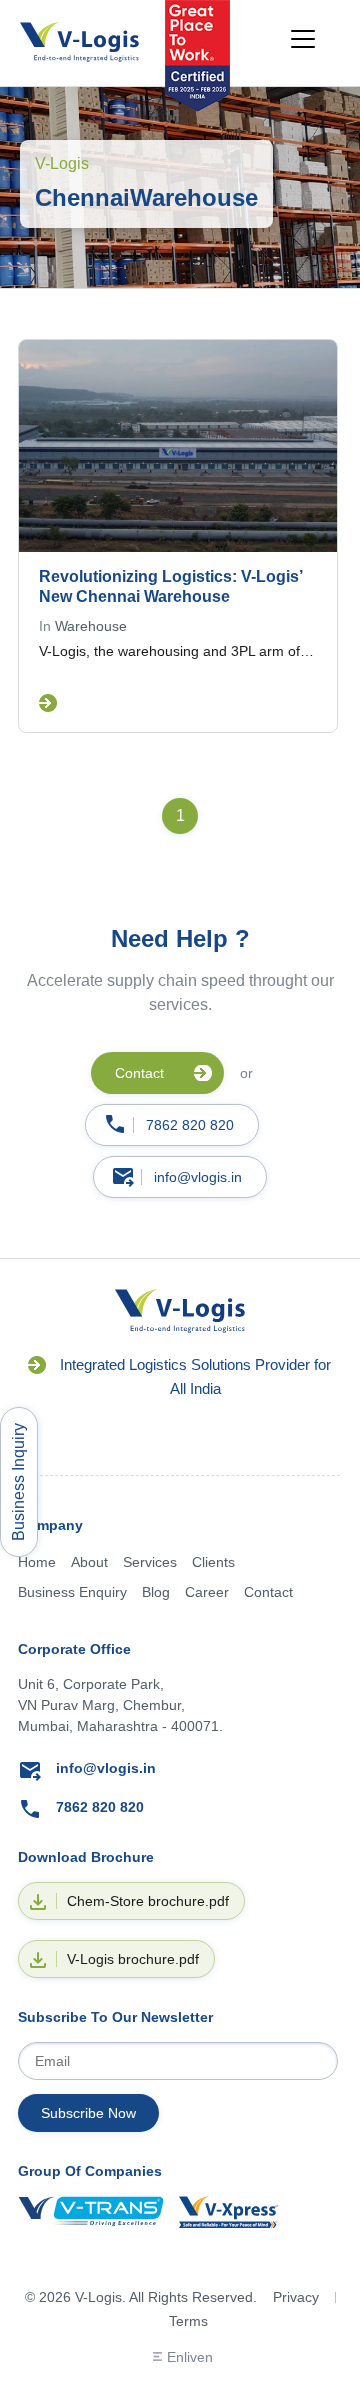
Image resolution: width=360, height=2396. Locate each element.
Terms (188, 2321)
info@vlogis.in (198, 1177)
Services (150, 1562)
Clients (213, 1562)
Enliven (190, 2357)
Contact (268, 1592)
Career (207, 1592)
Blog (156, 1592)
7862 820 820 (190, 1125)
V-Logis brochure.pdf (133, 1959)
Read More (48, 703)
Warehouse (91, 626)
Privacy (296, 2297)
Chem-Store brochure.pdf (148, 1901)
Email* (178, 2061)
